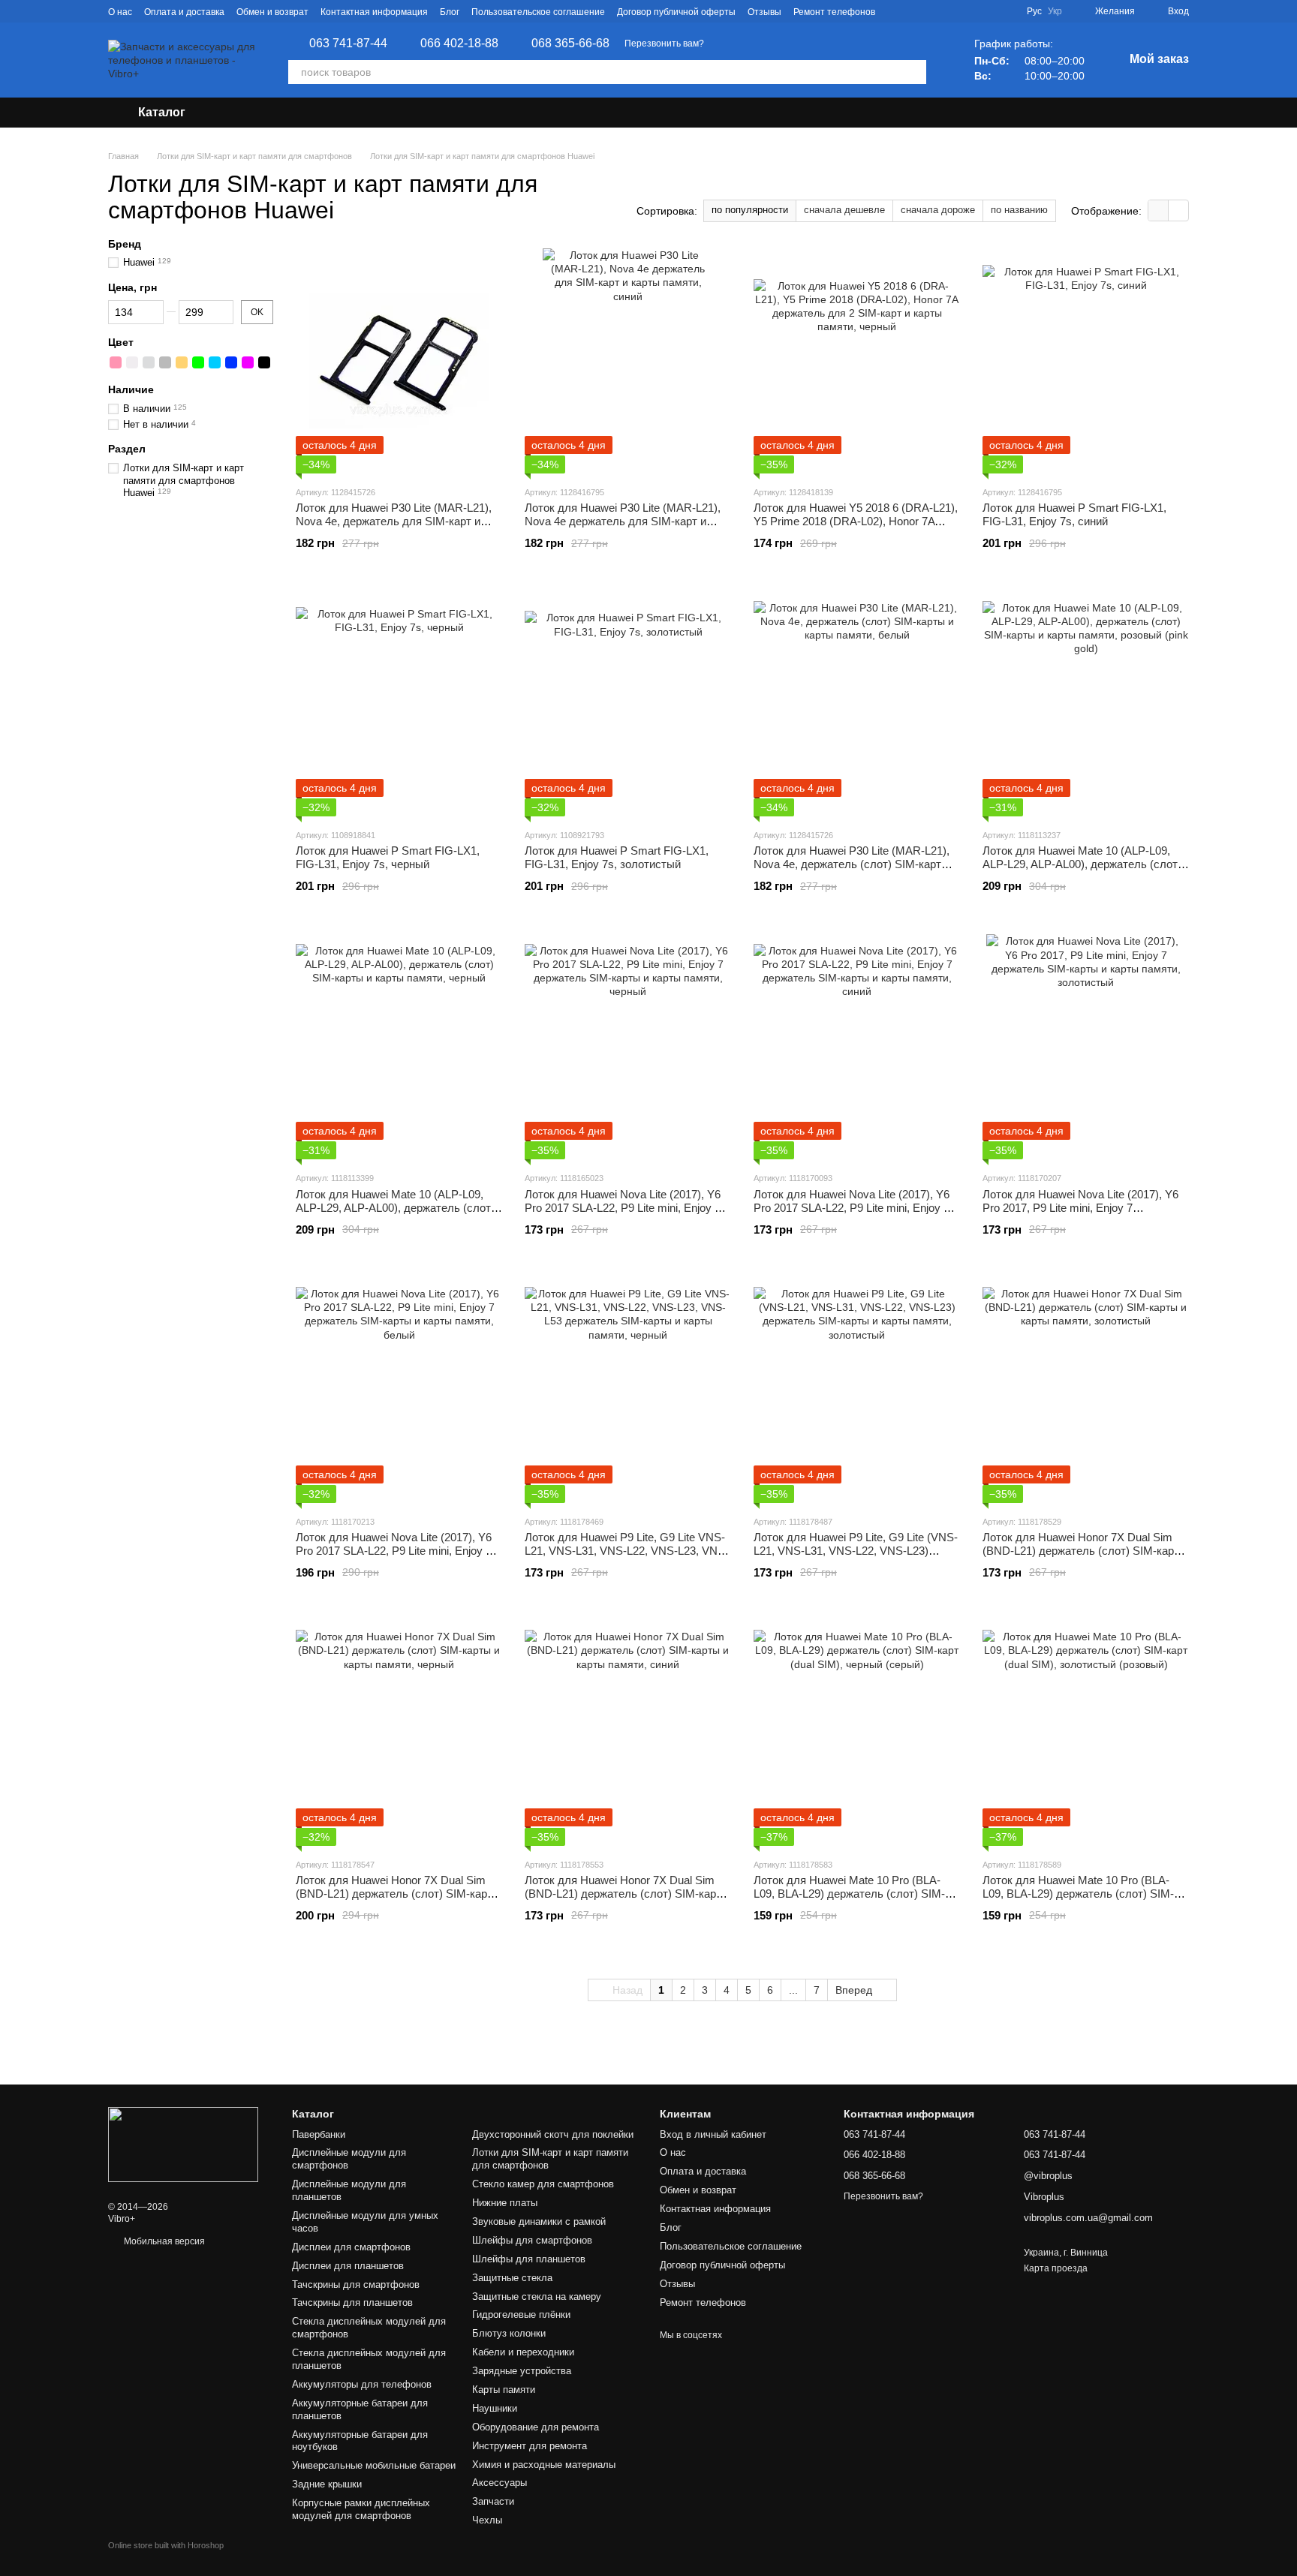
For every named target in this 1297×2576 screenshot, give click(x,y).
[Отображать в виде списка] (1178, 210)
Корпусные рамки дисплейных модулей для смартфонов (361, 2509)
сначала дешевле (844, 210)
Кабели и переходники (523, 2352)
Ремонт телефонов (834, 12)
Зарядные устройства (522, 2371)
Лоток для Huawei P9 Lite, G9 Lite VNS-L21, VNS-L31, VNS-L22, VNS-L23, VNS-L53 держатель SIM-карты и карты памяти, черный (627, 1557)
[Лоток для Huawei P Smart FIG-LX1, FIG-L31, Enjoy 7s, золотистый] (628, 704)
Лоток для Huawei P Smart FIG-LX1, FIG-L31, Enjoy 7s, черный (388, 857)
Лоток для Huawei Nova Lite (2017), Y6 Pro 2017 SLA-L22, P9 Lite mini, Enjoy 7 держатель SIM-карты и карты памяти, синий (853, 1214)
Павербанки (319, 2134)
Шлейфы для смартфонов (532, 2240)
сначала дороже (938, 210)
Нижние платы (505, 2203)
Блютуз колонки (509, 2333)
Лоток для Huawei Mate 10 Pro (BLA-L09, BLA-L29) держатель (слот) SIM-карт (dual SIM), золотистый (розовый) (1081, 1894)
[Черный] (264, 362)
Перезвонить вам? (664, 44)
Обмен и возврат (272, 12)
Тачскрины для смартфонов (356, 2284)
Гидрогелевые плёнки (521, 2314)
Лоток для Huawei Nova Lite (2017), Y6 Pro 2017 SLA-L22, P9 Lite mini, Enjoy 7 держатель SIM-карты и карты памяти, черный (624, 1214)
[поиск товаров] (914, 72)
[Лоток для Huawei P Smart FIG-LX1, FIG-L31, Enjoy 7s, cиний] (1086, 361)
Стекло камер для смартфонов (543, 2184)
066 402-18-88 (459, 44)
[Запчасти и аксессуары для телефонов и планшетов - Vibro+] (183, 2145)
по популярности (750, 210)
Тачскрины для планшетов (352, 2302)
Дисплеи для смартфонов (351, 2247)
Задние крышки (327, 2484)
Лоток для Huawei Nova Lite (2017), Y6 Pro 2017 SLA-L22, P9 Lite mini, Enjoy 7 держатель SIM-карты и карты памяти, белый (396, 1557)
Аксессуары (500, 2483)
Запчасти (493, 2501)
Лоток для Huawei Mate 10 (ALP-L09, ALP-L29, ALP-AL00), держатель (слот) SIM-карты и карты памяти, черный (395, 1208)
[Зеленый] (198, 362)
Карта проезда (1056, 2268)
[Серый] (165, 362)
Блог (450, 12)
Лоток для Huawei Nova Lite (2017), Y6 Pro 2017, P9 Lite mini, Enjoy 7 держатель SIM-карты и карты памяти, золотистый (1082, 1214)
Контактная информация (374, 12)
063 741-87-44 (348, 44)
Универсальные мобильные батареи (374, 2465)
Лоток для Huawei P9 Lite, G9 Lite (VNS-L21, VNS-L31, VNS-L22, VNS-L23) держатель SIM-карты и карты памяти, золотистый (856, 1557)
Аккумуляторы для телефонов (362, 2384)
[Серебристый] (149, 362)
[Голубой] (215, 362)
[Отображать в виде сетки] (1159, 210)
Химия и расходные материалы (544, 2465)
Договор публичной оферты (676, 12)
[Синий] (231, 362)
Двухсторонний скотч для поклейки (553, 2134)
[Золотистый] (182, 362)
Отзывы (764, 12)
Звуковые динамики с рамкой (539, 2221)
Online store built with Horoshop (166, 2545)
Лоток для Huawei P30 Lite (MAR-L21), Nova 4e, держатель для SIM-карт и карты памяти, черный (394, 521)
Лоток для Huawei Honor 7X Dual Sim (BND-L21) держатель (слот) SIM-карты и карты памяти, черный (398, 1894)
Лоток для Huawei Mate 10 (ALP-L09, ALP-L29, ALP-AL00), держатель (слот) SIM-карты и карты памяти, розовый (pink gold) (1082, 871)
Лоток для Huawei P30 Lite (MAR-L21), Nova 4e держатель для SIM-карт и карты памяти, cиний (623, 521)
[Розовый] (116, 362)
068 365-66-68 (570, 44)
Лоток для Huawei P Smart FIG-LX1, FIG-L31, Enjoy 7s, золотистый (617, 857)
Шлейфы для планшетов (529, 2259)
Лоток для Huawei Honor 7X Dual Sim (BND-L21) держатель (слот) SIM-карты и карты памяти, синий (627, 1894)
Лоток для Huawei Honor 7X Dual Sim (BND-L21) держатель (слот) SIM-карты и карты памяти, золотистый (1085, 1551)
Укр (1055, 11)
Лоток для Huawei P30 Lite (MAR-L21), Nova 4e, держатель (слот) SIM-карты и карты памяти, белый (856, 864)
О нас (120, 12)
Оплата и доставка (184, 12)
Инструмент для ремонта (530, 2446)
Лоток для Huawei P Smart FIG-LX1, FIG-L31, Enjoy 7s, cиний (1074, 514)
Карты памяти (504, 2390)
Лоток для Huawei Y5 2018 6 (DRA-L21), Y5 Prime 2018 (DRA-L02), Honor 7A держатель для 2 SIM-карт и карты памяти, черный (856, 528)
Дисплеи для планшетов (348, 2266)
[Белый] (132, 362)
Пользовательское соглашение (538, 12)
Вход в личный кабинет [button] (713, 2134)
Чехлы (487, 2520)
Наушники (495, 2408)
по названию (1019, 210)
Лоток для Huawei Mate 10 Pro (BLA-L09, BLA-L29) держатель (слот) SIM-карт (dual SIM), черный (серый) (849, 1894)
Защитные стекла (512, 2278)
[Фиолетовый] (248, 362)
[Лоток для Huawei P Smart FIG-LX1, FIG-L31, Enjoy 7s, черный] (399, 704)
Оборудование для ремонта (536, 2427)
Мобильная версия (163, 2241)
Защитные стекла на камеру (537, 2296)
